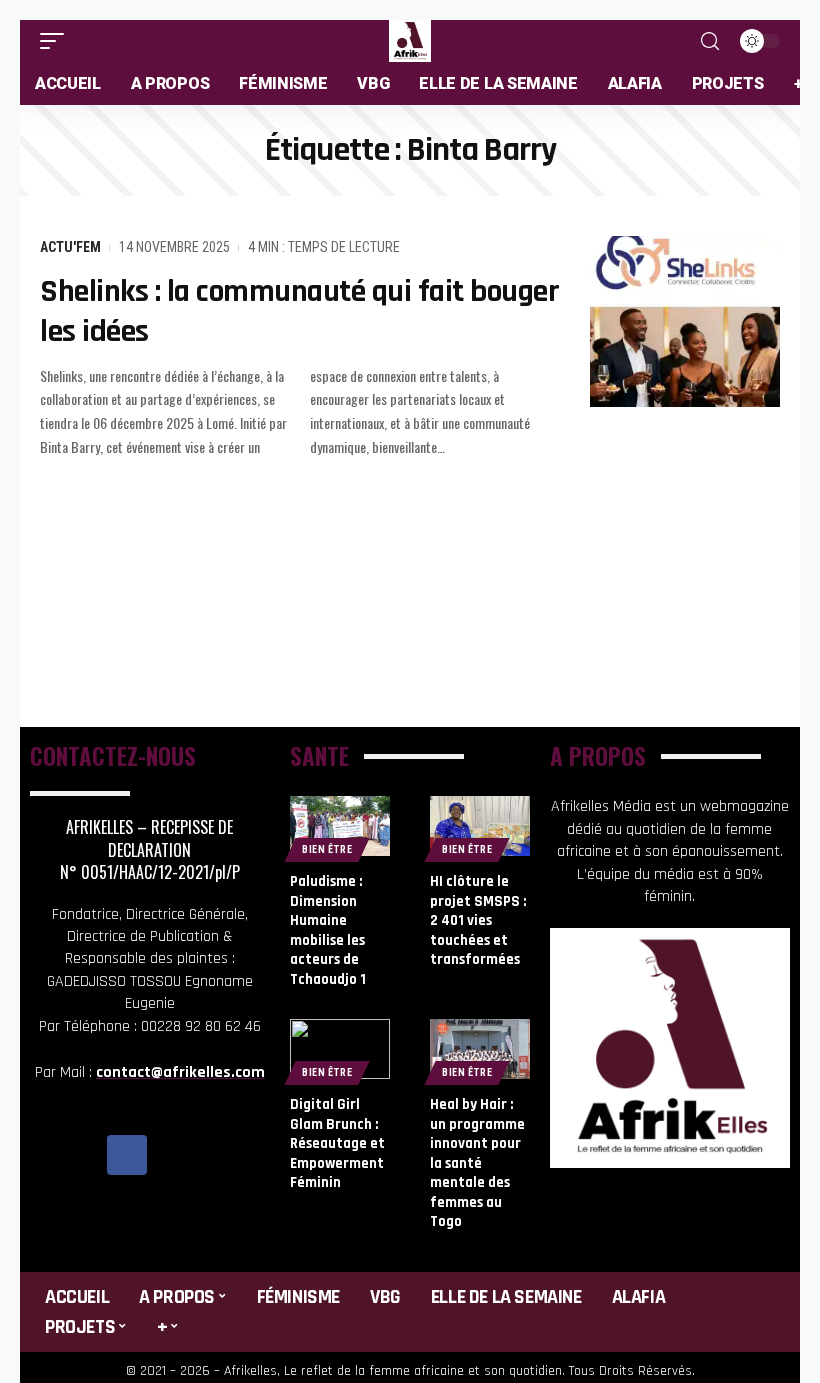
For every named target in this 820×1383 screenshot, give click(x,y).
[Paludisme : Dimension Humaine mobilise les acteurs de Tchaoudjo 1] (340, 826)
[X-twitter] (172, 1155)
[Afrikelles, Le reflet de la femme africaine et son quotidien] (410, 41)
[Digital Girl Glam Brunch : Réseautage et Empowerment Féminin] (340, 1049)
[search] (710, 41)
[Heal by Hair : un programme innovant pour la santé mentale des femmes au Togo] (480, 1049)
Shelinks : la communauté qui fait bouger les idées (299, 311)
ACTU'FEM (70, 247)
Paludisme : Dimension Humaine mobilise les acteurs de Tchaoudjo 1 (328, 930)
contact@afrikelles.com (180, 1072)
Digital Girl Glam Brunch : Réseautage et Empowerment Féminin (337, 1143)
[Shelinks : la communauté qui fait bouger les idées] (685, 321)
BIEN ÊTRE (327, 849)
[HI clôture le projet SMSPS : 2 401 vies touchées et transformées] (480, 826)
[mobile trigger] (57, 41)
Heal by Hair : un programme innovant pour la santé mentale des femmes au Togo (477, 1163)
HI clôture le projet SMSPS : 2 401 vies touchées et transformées (478, 920)
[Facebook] (127, 1155)
